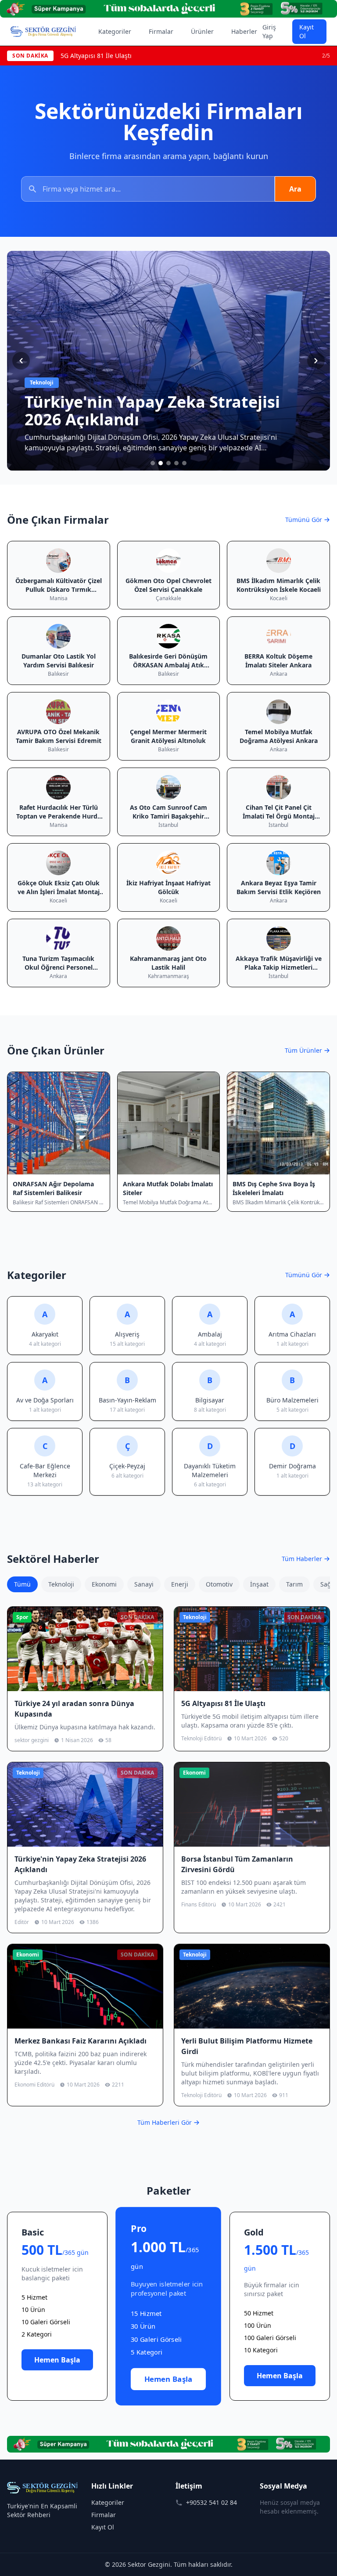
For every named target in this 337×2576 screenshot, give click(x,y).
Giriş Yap (269, 31)
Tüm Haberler (302, 1559)
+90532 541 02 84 (212, 2502)
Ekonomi (104, 1584)
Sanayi (144, 1584)
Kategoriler (115, 31)
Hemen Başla (57, 2360)
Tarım (294, 1584)
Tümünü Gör (304, 520)
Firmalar (161, 31)
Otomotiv (219, 1584)
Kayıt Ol (307, 31)
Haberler (244, 31)
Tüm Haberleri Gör (165, 2122)
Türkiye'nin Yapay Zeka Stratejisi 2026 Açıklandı (130, 56)
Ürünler (202, 31)
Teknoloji (61, 1584)
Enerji (180, 1584)
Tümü (22, 1584)
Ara (295, 189)
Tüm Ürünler (303, 1050)
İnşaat (259, 1584)
